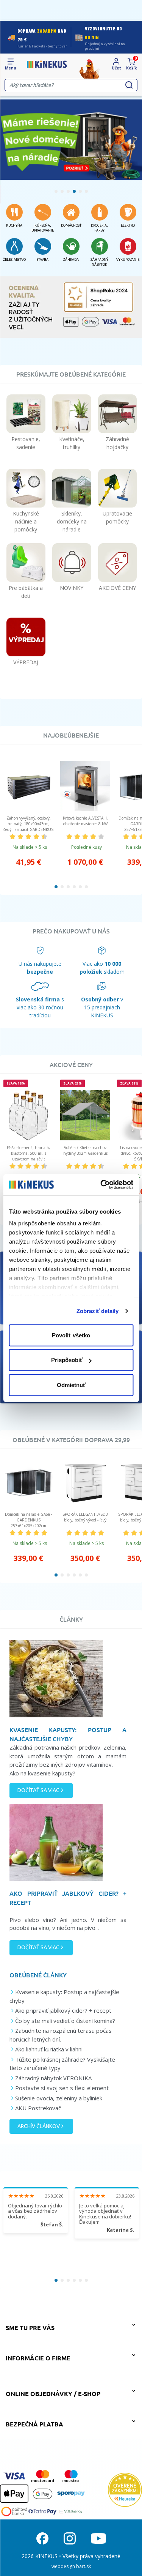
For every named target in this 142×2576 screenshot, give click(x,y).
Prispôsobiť (67, 1360)
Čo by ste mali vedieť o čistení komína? (65, 2021)
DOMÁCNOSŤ (71, 225)
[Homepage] (47, 64)
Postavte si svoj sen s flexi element (62, 2088)
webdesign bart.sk (71, 2566)
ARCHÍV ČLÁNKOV (39, 2126)
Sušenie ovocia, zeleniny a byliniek (59, 2098)
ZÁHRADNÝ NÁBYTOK (99, 262)
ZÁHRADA (71, 260)
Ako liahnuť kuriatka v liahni (49, 2049)
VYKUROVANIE (128, 260)
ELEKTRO (128, 225)
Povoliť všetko (71, 1335)
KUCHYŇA (14, 225)
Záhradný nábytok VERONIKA (53, 2078)
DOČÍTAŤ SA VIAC (38, 1790)
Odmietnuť (71, 1385)
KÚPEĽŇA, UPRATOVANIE (43, 228)
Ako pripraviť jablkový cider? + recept (63, 2010)
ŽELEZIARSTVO (14, 260)
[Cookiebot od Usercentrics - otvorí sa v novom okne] (101, 1185)
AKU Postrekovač (38, 2108)
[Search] (129, 85)
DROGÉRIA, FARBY (99, 228)
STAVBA (43, 260)
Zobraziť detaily (98, 1311)
